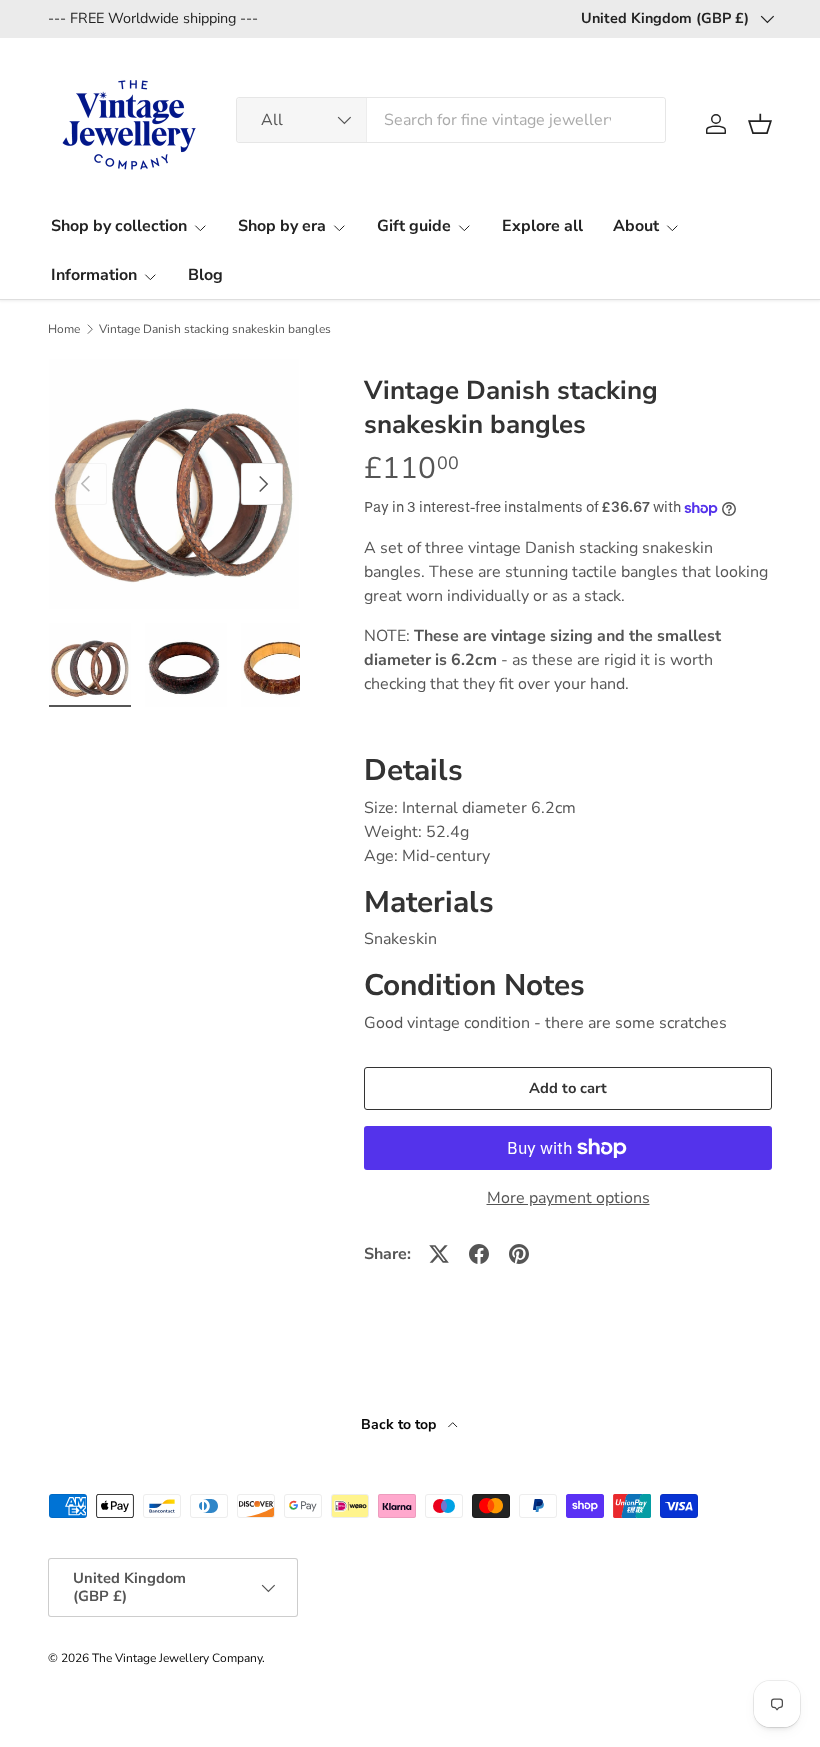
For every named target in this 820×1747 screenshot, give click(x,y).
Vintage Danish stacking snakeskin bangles (215, 329)
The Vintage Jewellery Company (177, 1658)
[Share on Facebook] (479, 1254)
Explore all (542, 226)
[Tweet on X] (439, 1254)
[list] (174, 484)
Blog (205, 275)
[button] (760, 124)
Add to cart (568, 1088)
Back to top (400, 1424)
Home (64, 329)
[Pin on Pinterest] (519, 1254)
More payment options (568, 1198)
